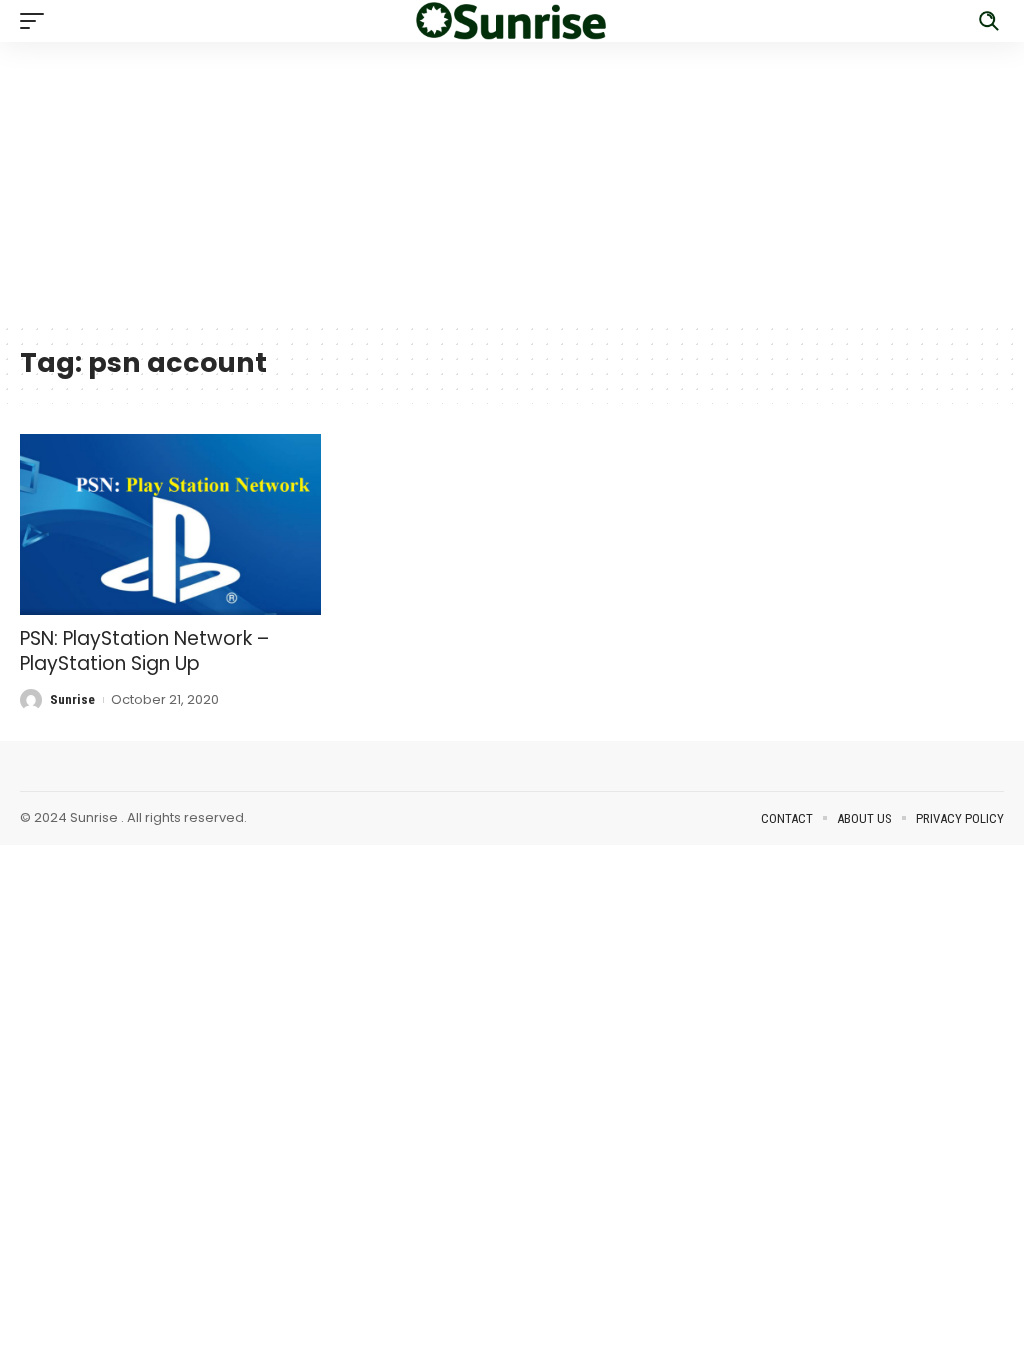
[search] (989, 21)
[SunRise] (512, 21)
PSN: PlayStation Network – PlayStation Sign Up (144, 651)
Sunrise (72, 699)
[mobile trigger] (37, 21)
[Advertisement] (512, 182)
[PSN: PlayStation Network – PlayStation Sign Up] (170, 524)
